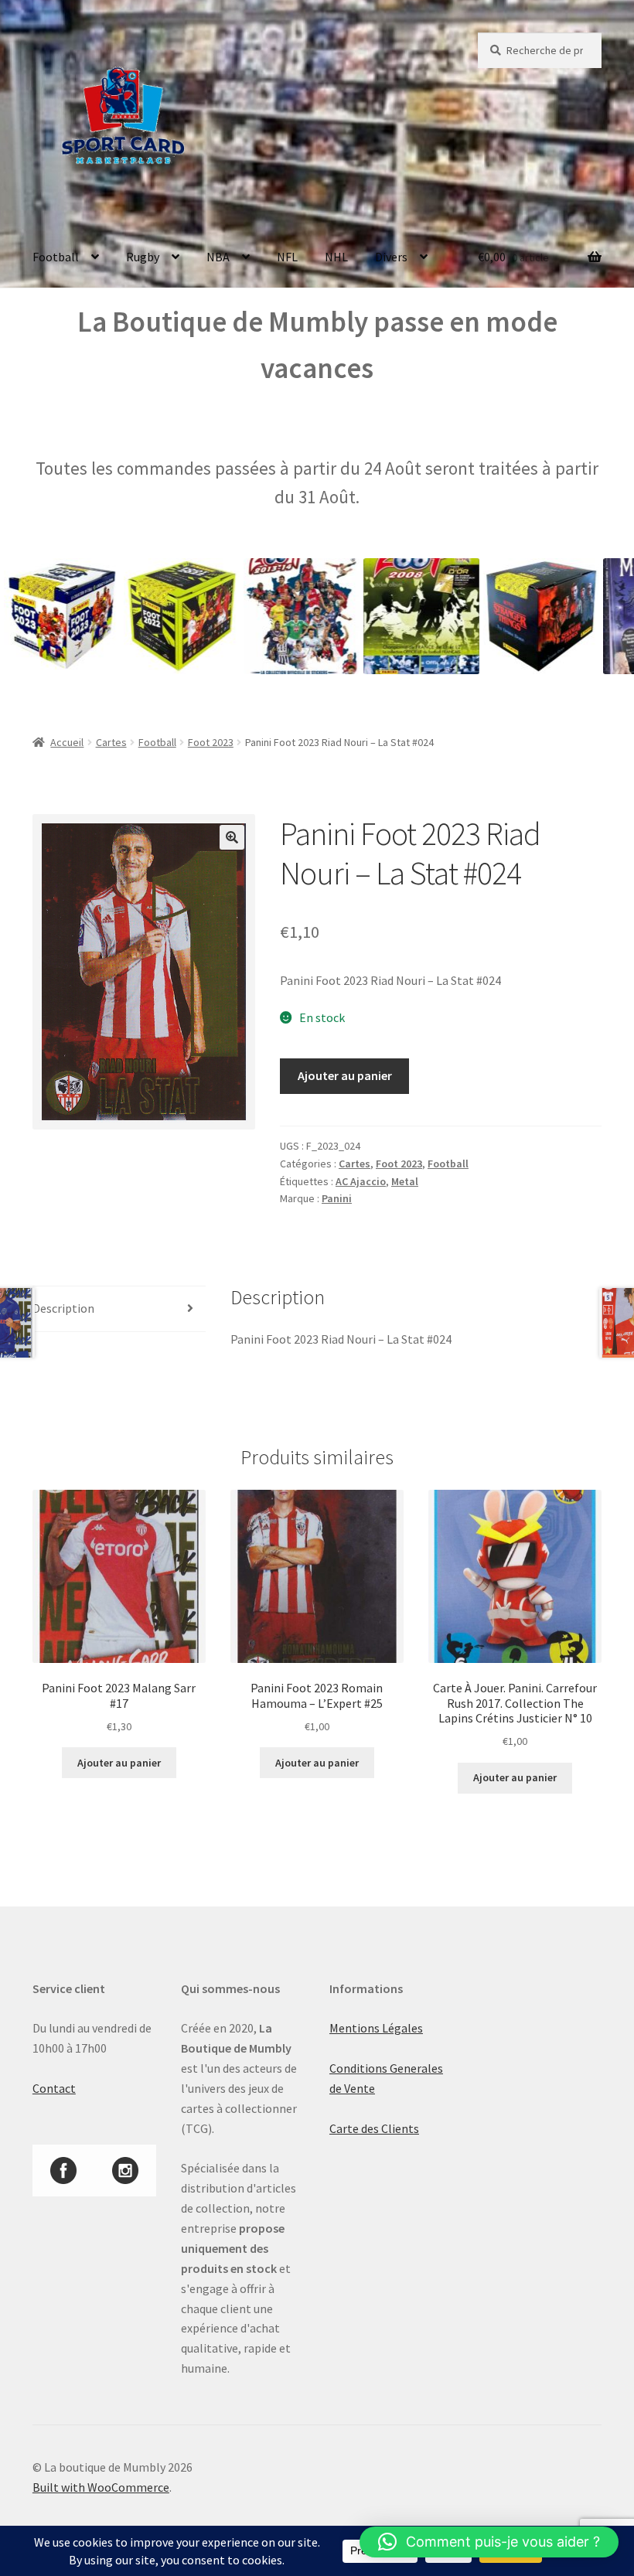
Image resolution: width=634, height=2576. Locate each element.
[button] (232, 837)
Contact (54, 2088)
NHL (336, 257)
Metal (405, 1181)
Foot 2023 (211, 742)
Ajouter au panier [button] (119, 1763)
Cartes (111, 742)
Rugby (143, 257)
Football (56, 257)
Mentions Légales (376, 2028)
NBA (218, 257)
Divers (391, 257)
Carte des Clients (374, 2128)
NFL (287, 257)
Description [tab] (63, 1308)
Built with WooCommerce (101, 2487)
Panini (337, 1198)
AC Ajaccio (361, 1181)
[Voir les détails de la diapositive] (141, 616)
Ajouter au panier (345, 1075)
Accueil (67, 742)
